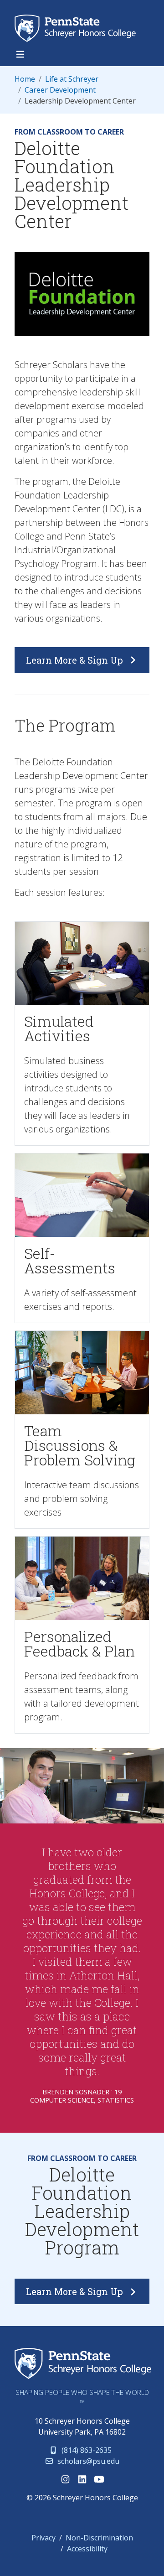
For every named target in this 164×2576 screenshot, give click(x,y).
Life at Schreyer (72, 79)
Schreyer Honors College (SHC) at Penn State (83, 2364)
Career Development (60, 90)
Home (25, 79)
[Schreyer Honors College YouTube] (99, 2479)
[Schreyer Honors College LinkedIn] (82, 2479)
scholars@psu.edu (87, 2461)
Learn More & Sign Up (76, 660)
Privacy (44, 2538)
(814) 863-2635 (86, 2450)
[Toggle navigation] (20, 54)
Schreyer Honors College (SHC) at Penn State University (78, 28)
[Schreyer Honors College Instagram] (65, 2479)
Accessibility (87, 2549)
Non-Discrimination (99, 2538)
